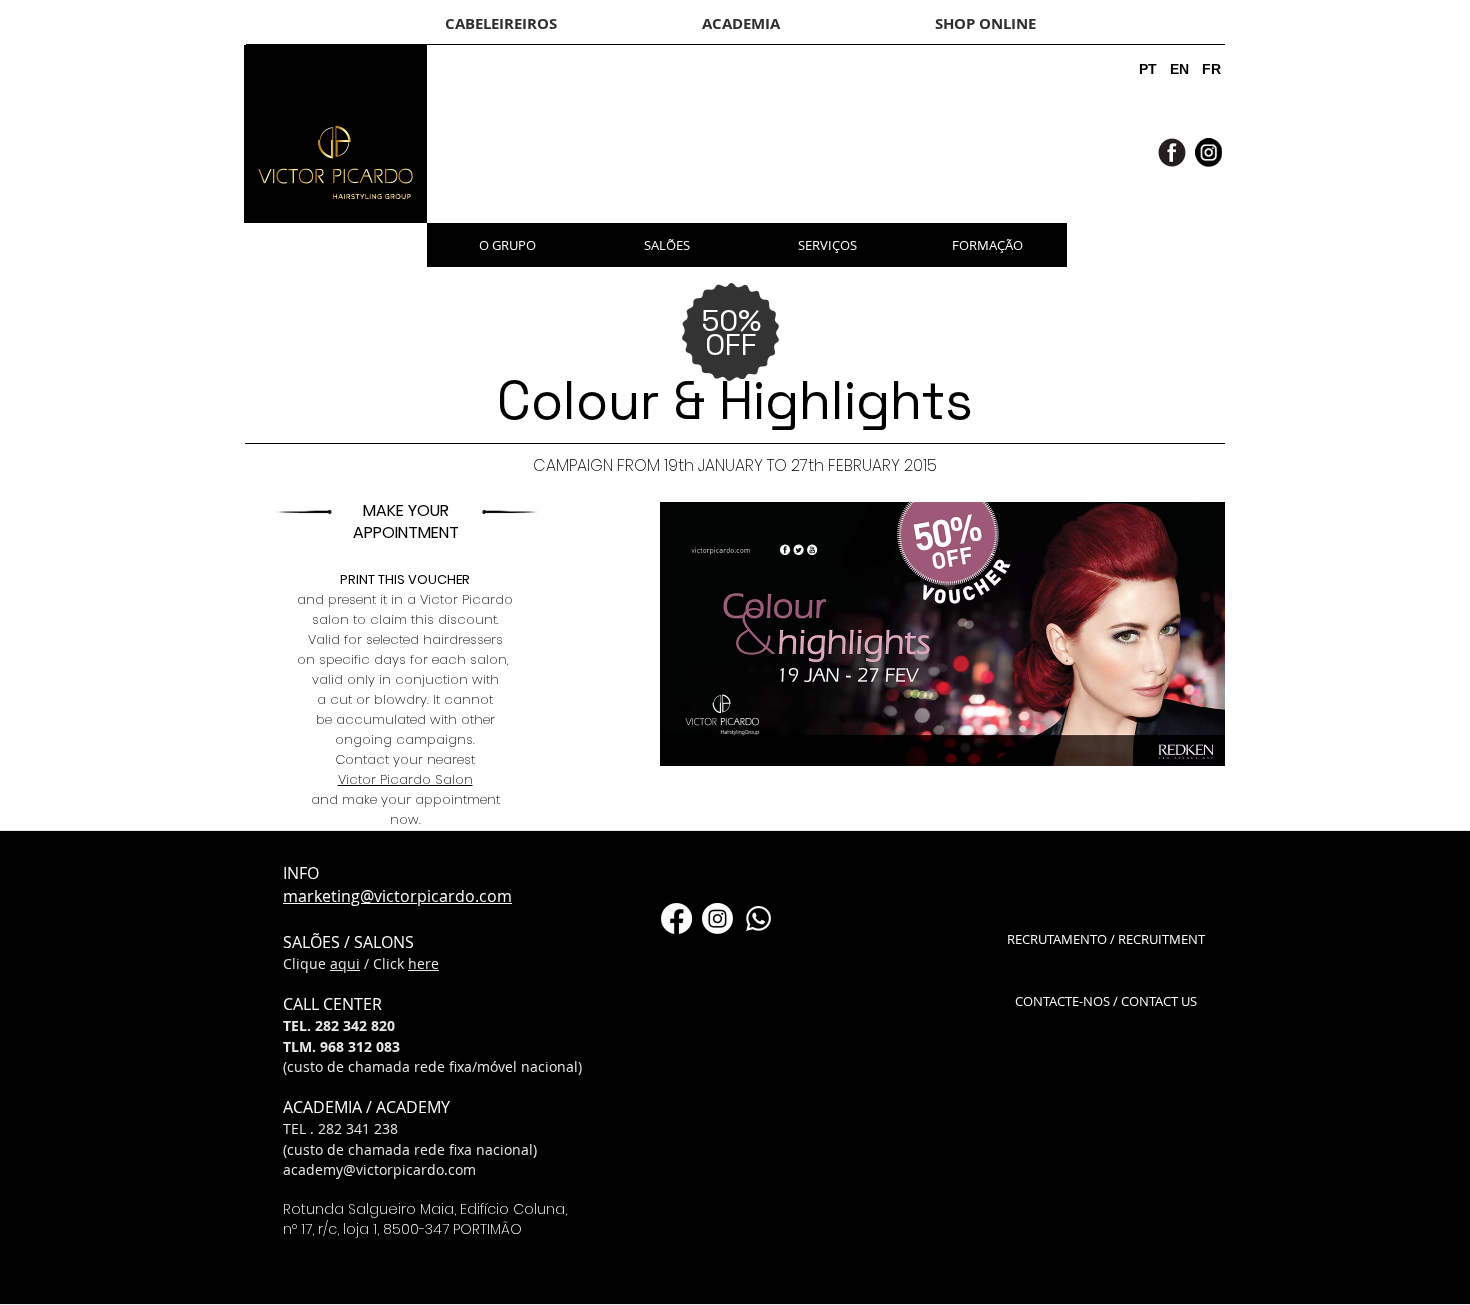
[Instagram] (717, 918)
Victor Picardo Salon (405, 779)
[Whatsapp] (758, 918)
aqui (345, 963)
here (423, 963)
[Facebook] (676, 918)
